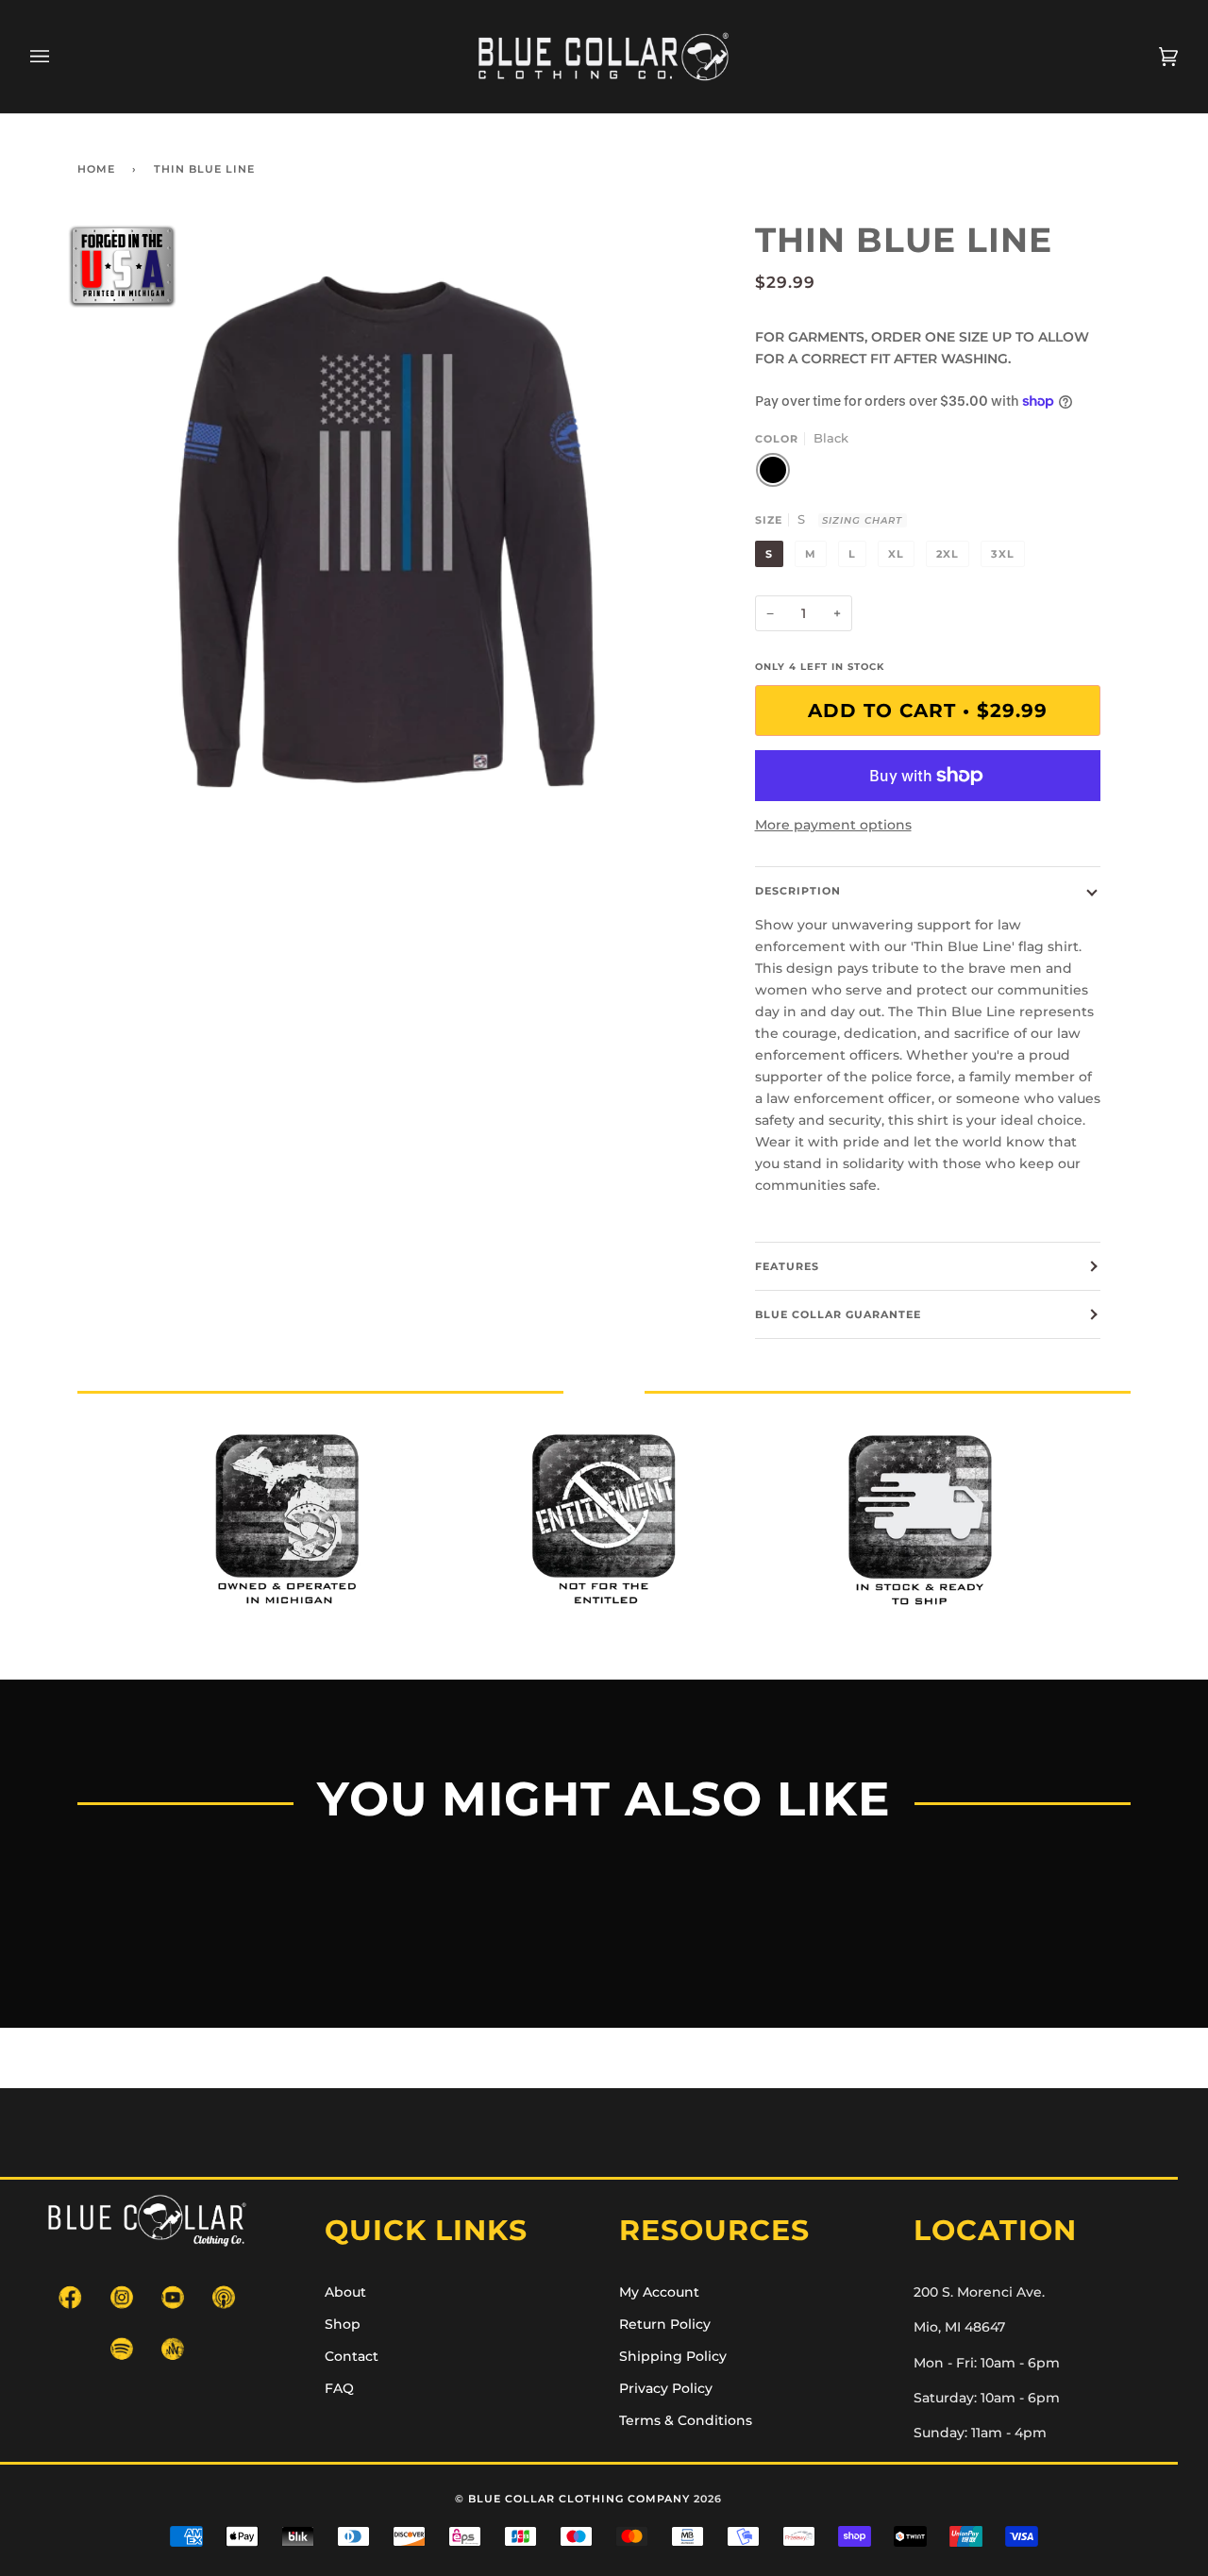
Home (96, 169)
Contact (352, 2356)
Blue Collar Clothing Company (579, 2499)
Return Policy (665, 2324)
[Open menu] (59, 57)
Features (787, 1266)
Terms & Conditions (686, 2420)
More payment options (833, 825)
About (345, 2292)
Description (798, 891)
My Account (659, 2292)
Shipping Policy (673, 2356)
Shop (343, 2324)
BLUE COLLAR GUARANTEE (838, 1314)
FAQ (339, 2388)
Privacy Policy (666, 2388)
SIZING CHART (862, 520)
